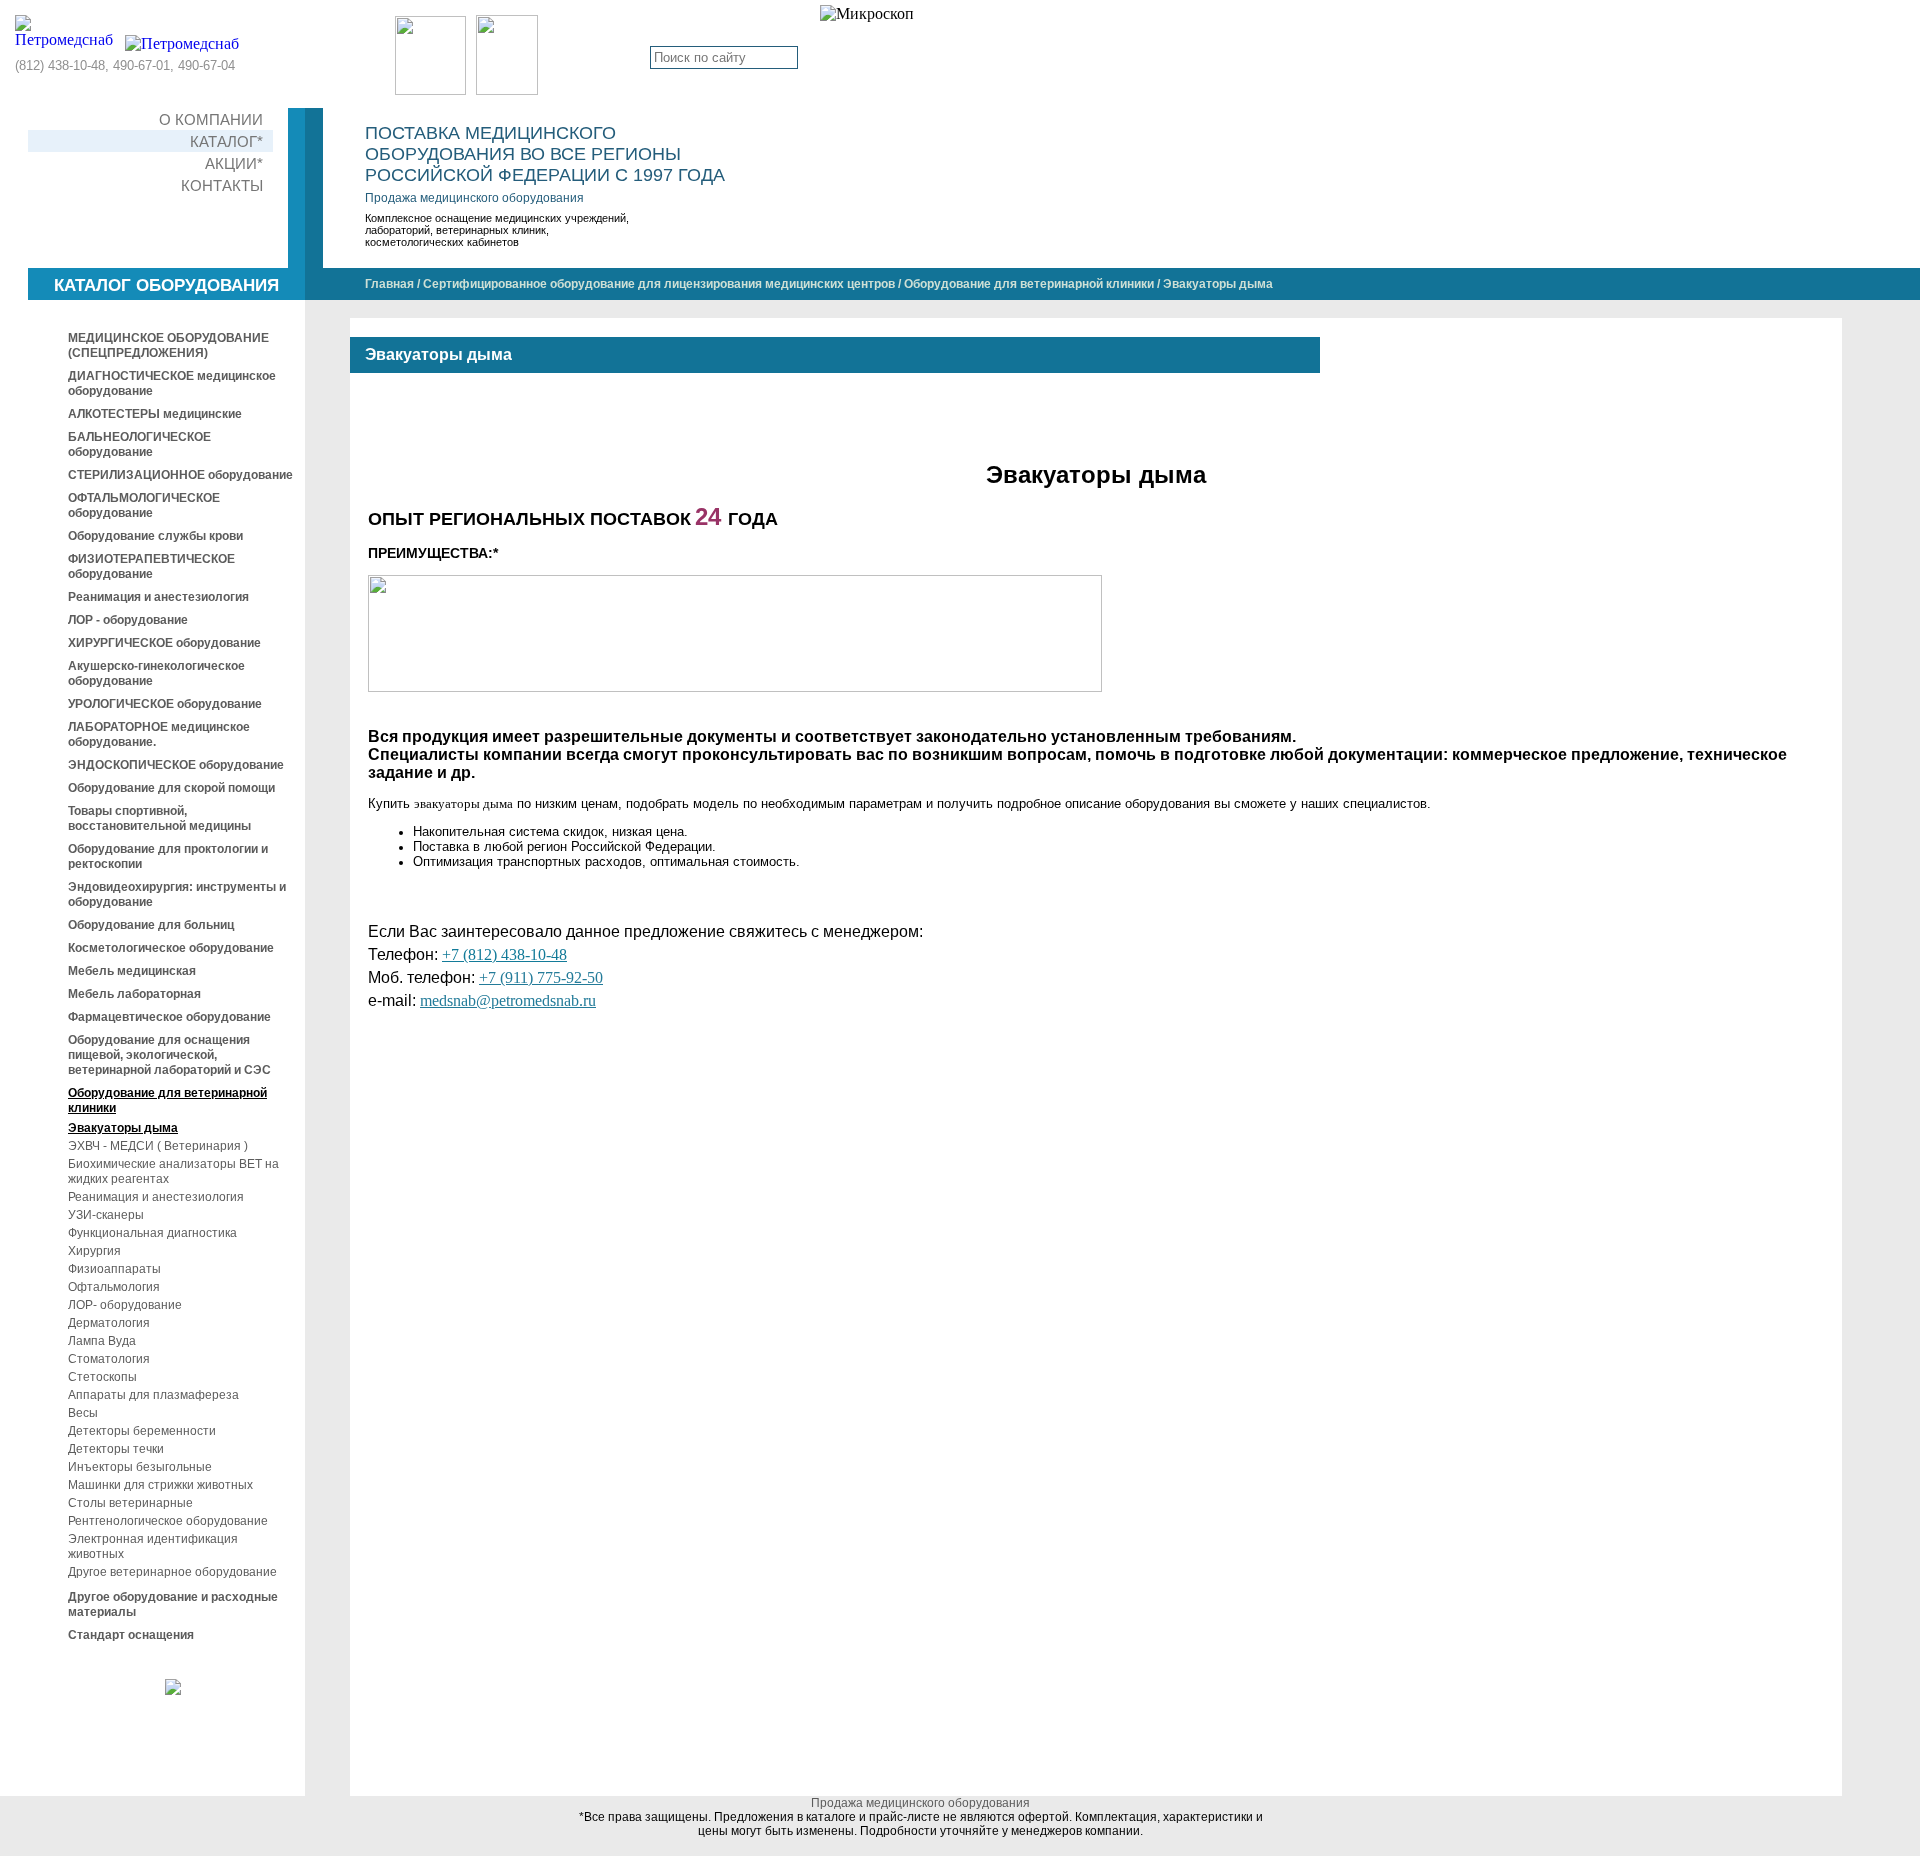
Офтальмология (114, 1287)
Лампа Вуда (102, 1341)
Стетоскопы (102, 1377)
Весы (83, 1413)
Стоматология (109, 1359)
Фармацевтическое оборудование (169, 1017)
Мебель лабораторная (134, 994)
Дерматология (109, 1323)
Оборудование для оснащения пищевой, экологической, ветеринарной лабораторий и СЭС (169, 1055)
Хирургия (94, 1251)
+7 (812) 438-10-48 (504, 954)
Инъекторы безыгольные (140, 1467)
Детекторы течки (116, 1449)
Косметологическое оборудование (171, 948)
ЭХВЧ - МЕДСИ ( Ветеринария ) (158, 1146)
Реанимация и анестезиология (158, 597)
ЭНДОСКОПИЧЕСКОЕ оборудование (176, 765)
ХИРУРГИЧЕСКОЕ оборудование (164, 643)
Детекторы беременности (142, 1431)
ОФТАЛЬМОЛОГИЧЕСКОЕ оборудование (144, 505)
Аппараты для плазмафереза (153, 1395)
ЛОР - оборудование (128, 620)
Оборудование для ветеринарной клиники (1029, 284)
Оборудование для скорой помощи (171, 788)
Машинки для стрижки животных (160, 1485)
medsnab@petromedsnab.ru (508, 1000)
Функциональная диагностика (152, 1233)
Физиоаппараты (114, 1269)
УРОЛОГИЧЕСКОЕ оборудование (165, 704)
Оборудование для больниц (151, 925)
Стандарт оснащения (131, 1635)
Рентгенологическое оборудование (168, 1521)
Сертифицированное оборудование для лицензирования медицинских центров (659, 284)
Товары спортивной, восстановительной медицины (159, 818)
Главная (389, 284)
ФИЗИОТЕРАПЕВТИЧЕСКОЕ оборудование (151, 566)
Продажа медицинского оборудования (474, 198)
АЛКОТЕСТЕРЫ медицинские (155, 414)
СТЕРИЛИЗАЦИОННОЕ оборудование (180, 475)
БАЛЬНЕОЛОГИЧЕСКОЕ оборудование (139, 444)
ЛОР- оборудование (125, 1305)
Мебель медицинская (132, 971)
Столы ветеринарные (130, 1503)
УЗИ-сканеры (106, 1215)
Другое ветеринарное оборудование (172, 1572)
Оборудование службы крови (155, 536)
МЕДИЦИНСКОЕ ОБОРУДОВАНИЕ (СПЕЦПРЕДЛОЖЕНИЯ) (168, 345)
